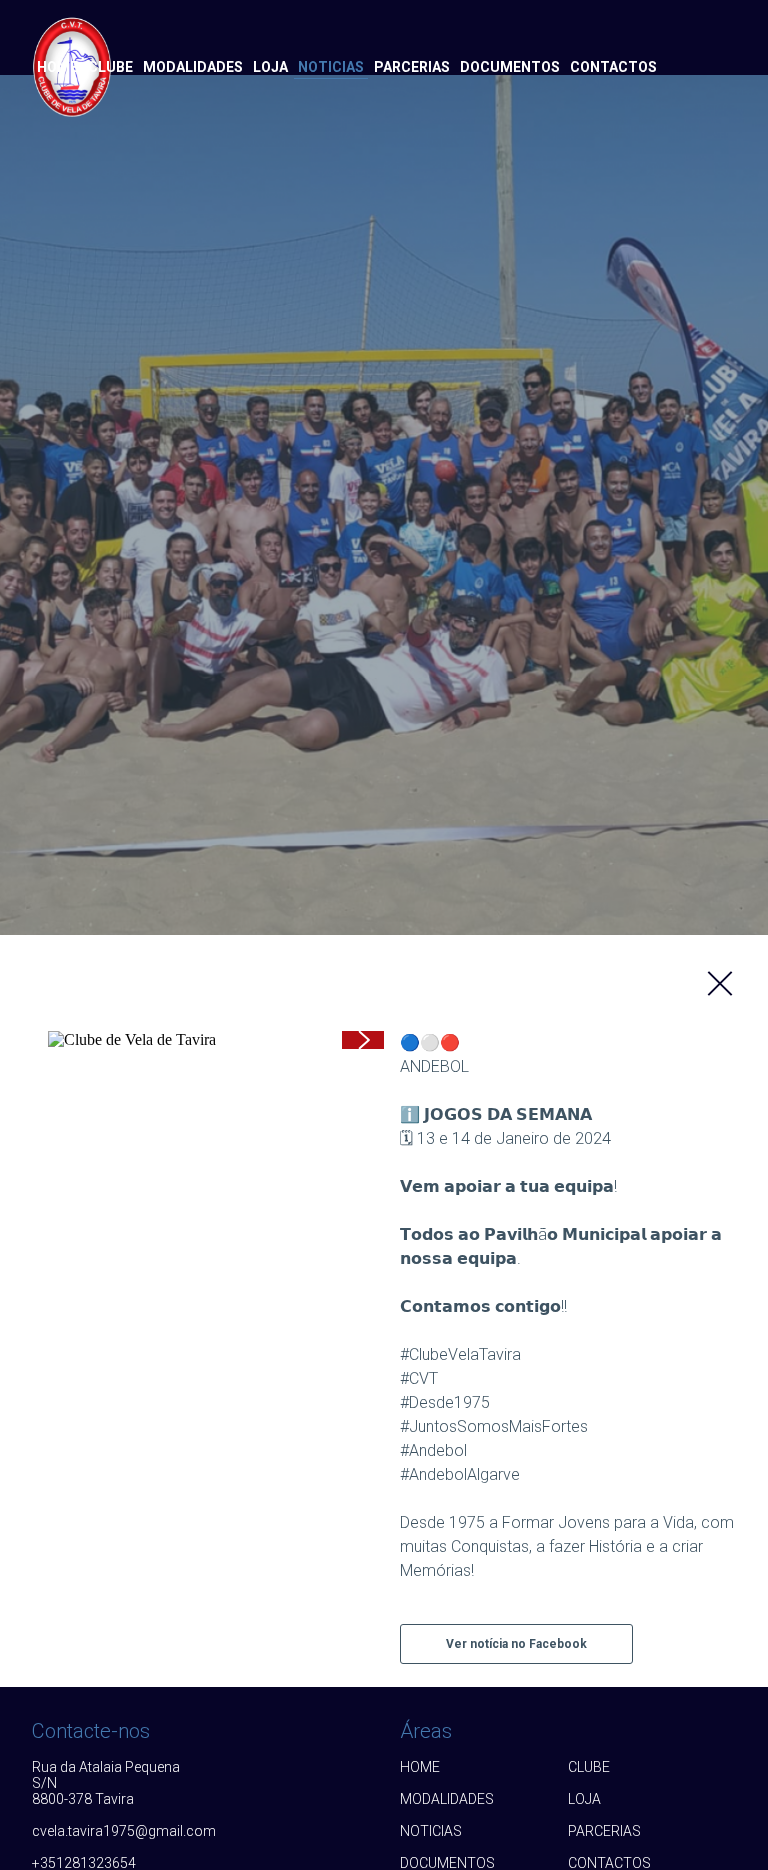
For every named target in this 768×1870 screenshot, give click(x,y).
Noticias (331, 67)
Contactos (613, 67)
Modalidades (193, 67)
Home (57, 67)
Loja (270, 67)
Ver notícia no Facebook (516, 1644)
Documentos (510, 67)
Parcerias (412, 67)
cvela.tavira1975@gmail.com (116, 1831)
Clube (110, 67)
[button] (363, 1040)
